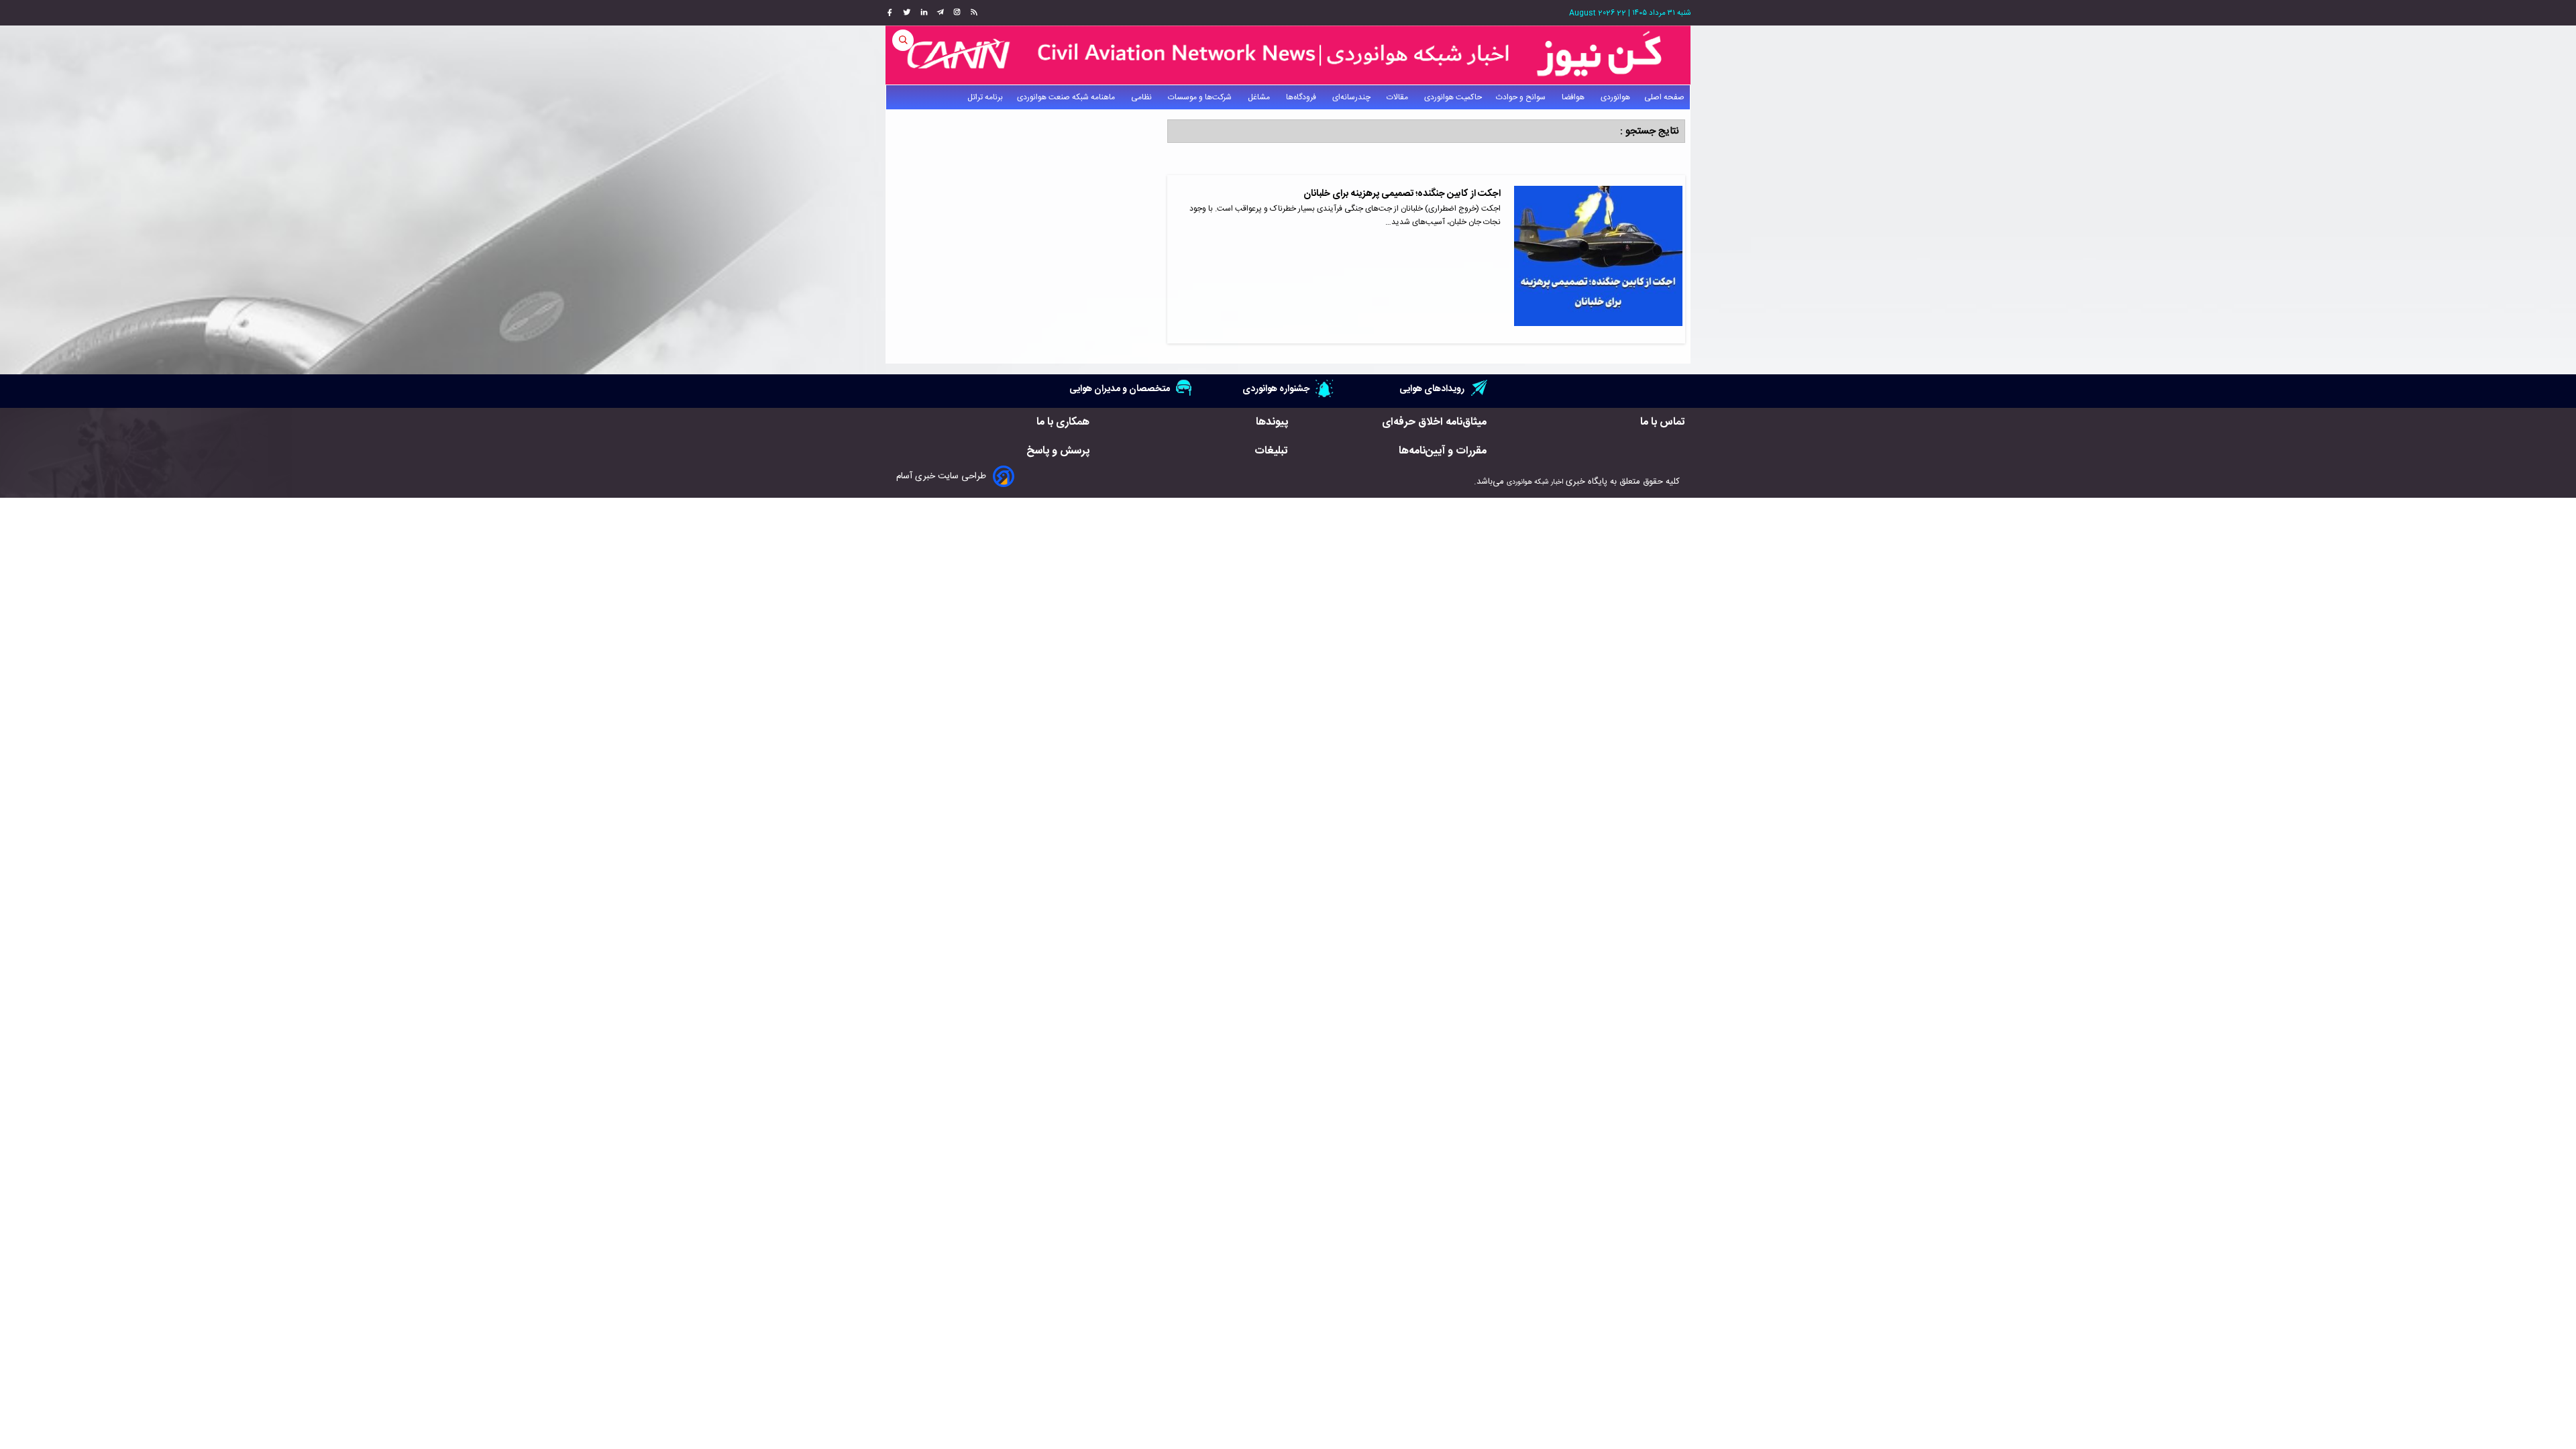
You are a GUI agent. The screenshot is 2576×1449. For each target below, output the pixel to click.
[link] (972, 13)
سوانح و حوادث (1522, 97)
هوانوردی (1615, 97)
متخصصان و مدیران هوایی (1120, 389)
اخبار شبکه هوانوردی (1535, 482)
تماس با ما (1663, 422)
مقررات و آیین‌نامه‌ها (1443, 451)
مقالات (1398, 97)
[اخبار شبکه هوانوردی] (1288, 55)
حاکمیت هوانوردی (1453, 97)
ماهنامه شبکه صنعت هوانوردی (1067, 97)
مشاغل (1260, 97)
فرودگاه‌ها (1302, 97)
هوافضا (1574, 97)
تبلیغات (1271, 451)
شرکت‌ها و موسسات (1201, 97)
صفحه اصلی (1664, 97)
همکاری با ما (1063, 422)
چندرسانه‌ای (1352, 97)
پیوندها (1272, 422)
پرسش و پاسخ (1058, 451)
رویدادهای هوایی (1432, 389)
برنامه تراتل (985, 97)
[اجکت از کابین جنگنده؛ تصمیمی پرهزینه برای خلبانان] (1598, 259)
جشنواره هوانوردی (1276, 389)
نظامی (1142, 97)
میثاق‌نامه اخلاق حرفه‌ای (1434, 422)
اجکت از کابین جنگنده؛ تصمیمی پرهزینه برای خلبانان (1402, 194)
